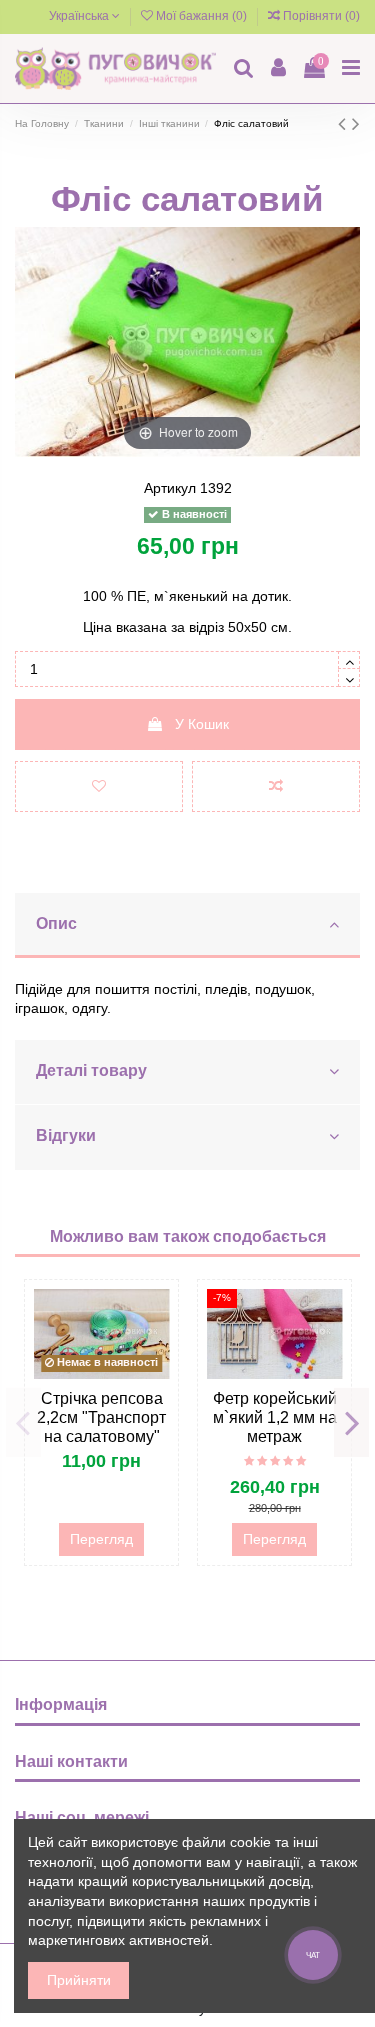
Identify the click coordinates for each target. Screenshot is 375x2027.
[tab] (187, 926)
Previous (23, 1422)
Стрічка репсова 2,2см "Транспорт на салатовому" (101, 1417)
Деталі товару (91, 1070)
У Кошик (202, 724)
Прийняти (79, 1980)
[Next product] (356, 123)
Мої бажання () (201, 16)
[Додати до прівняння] (276, 786)
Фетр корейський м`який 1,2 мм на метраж (275, 1417)
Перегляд (101, 1539)
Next (351, 1422)
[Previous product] (345, 123)
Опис (56, 923)
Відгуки (66, 1135)
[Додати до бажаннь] (99, 786)
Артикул (170, 488)
